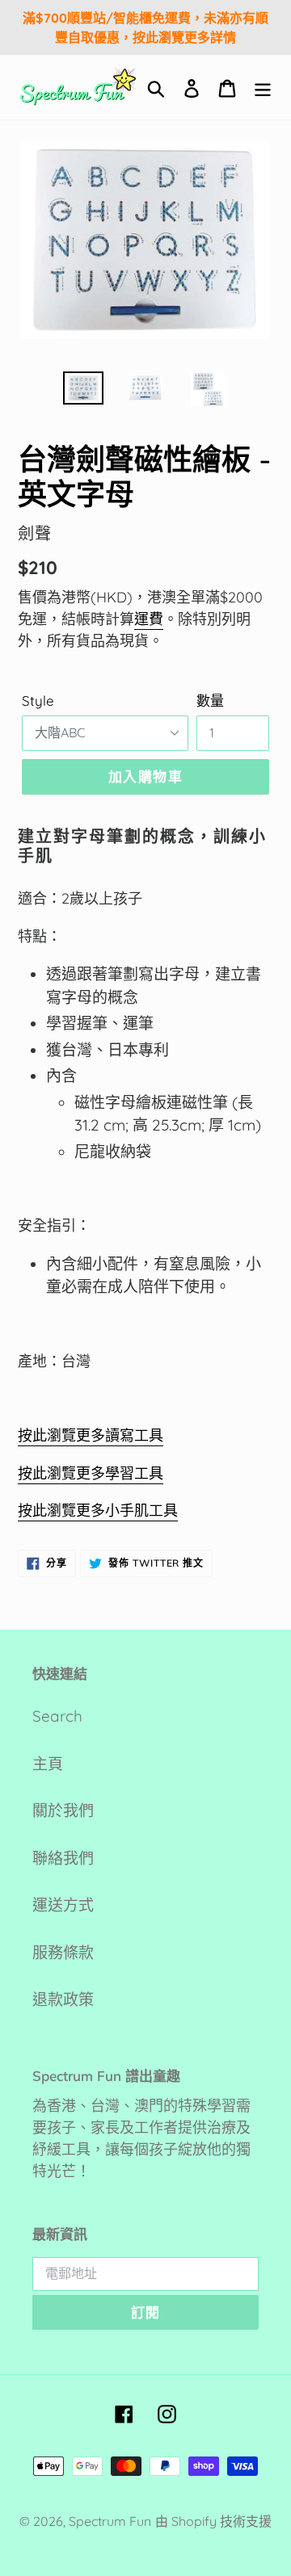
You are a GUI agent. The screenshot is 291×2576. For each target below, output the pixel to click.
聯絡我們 (63, 1858)
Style (38, 701)
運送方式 (63, 1905)
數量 (210, 701)
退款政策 (63, 1999)
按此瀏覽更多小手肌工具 (98, 1510)
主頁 (48, 1764)
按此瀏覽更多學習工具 (91, 1473)
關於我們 (63, 1810)
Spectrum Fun (110, 2521)
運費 (149, 619)
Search (57, 1716)
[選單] (263, 88)
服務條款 (63, 1953)
